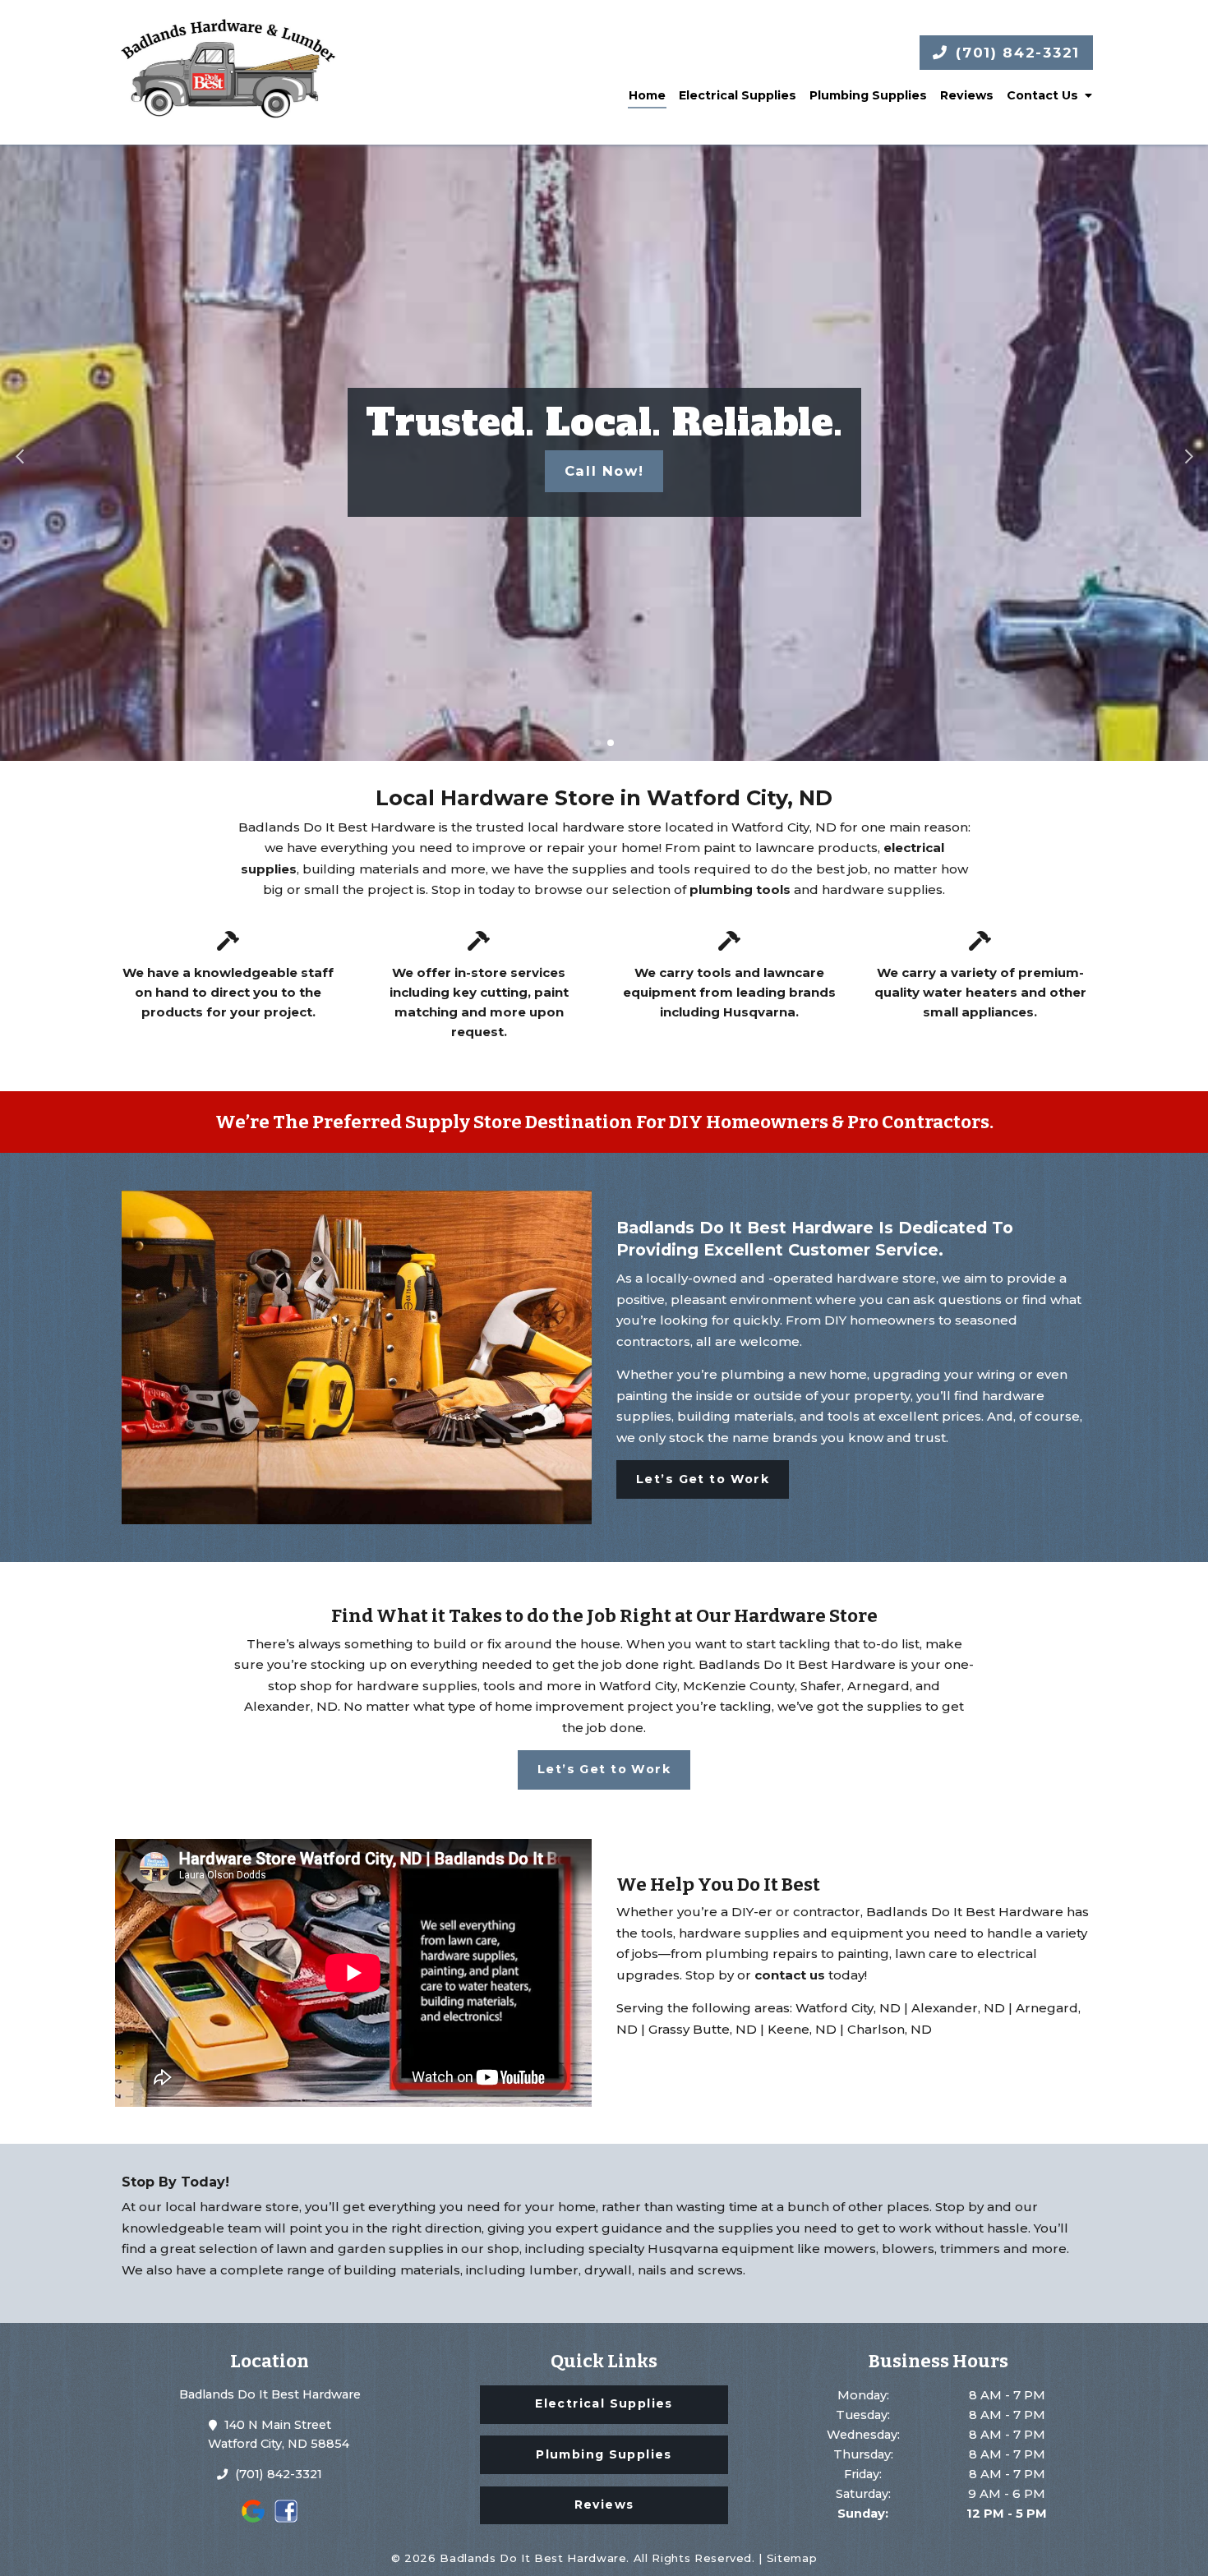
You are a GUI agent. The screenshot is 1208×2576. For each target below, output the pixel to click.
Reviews (967, 95)
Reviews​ (604, 2505)
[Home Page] (228, 72)
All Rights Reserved (693, 2558)
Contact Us (1042, 95)
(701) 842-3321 (1015, 53)
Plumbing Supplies (868, 95)
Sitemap (792, 2558)
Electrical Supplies (738, 95)
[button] (19, 453)
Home (647, 95)
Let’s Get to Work (703, 1479)
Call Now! (604, 471)
